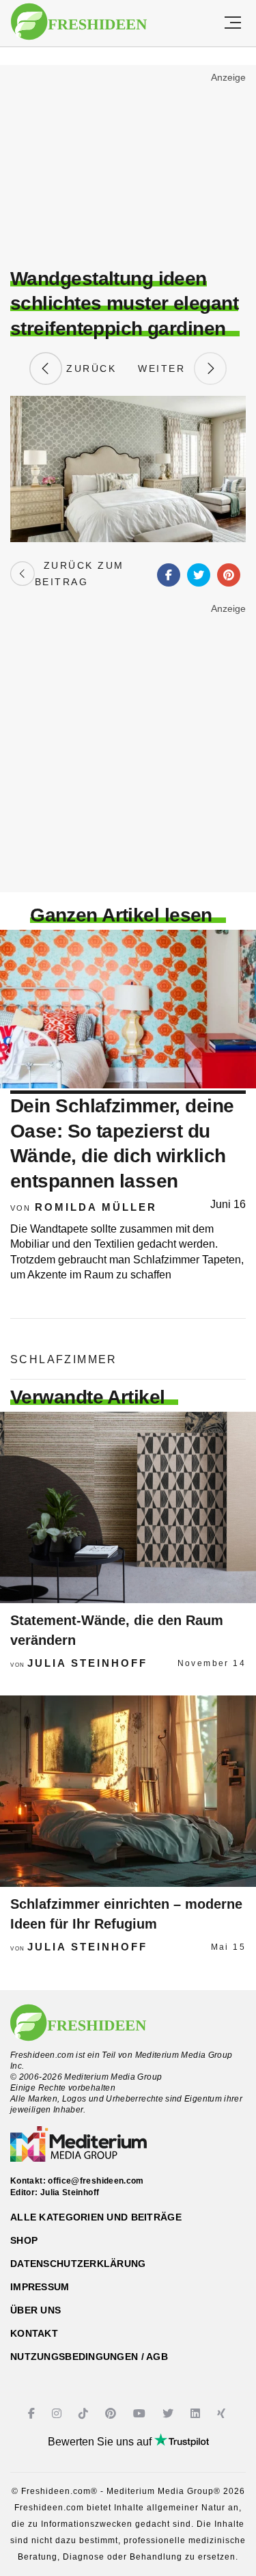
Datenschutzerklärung (78, 2264)
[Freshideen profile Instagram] (58, 2414)
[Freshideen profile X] (170, 2414)
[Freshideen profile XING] (223, 2414)
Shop (24, 2240)
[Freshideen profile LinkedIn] (197, 2414)
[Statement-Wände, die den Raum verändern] (128, 1507)
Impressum (40, 2287)
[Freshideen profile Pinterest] (112, 2414)
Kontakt (34, 2333)
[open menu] (233, 23)
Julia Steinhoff (87, 1663)
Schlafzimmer (64, 1359)
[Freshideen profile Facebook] (33, 2414)
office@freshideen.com (96, 2181)
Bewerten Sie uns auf (101, 2442)
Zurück (89, 368)
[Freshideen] (79, 22)
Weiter (166, 368)
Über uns (35, 2310)
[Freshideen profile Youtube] (141, 2414)
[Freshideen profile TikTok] (85, 2414)
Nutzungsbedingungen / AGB (89, 2357)
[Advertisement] (128, 168)
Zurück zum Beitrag (80, 574)
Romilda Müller (96, 1207)
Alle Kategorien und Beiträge (96, 2217)
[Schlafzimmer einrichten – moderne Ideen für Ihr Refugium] (128, 1791)
